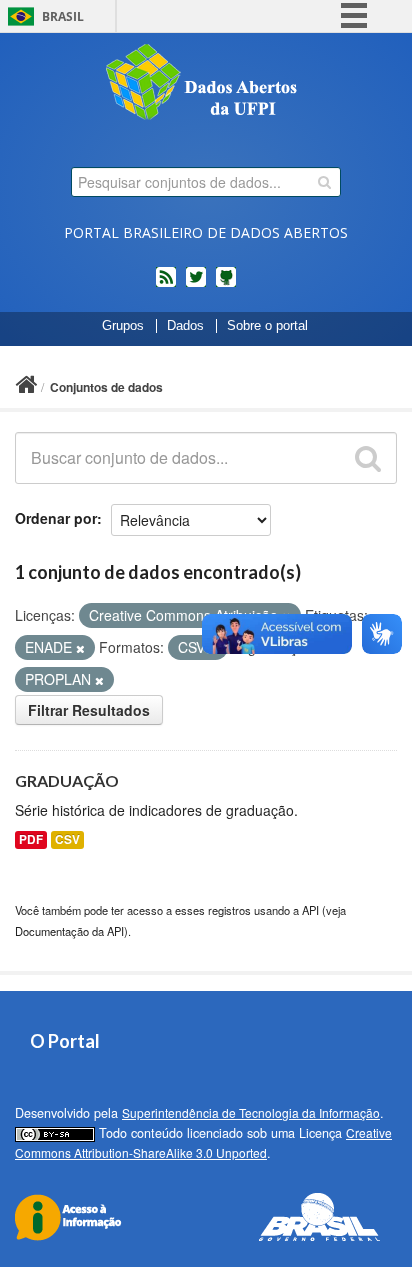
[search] (324, 182)
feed (166, 285)
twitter (196, 285)
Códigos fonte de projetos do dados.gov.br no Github (226, 285)
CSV (67, 839)
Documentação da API (69, 931)
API (310, 910)
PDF (31, 839)
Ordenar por (56, 518)
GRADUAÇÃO (67, 780)
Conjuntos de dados (106, 387)
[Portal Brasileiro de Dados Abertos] (206, 84)
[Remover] (80, 648)
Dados (185, 326)
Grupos (123, 326)
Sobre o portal (267, 326)
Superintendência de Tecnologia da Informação (251, 1112)
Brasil (63, 16)
